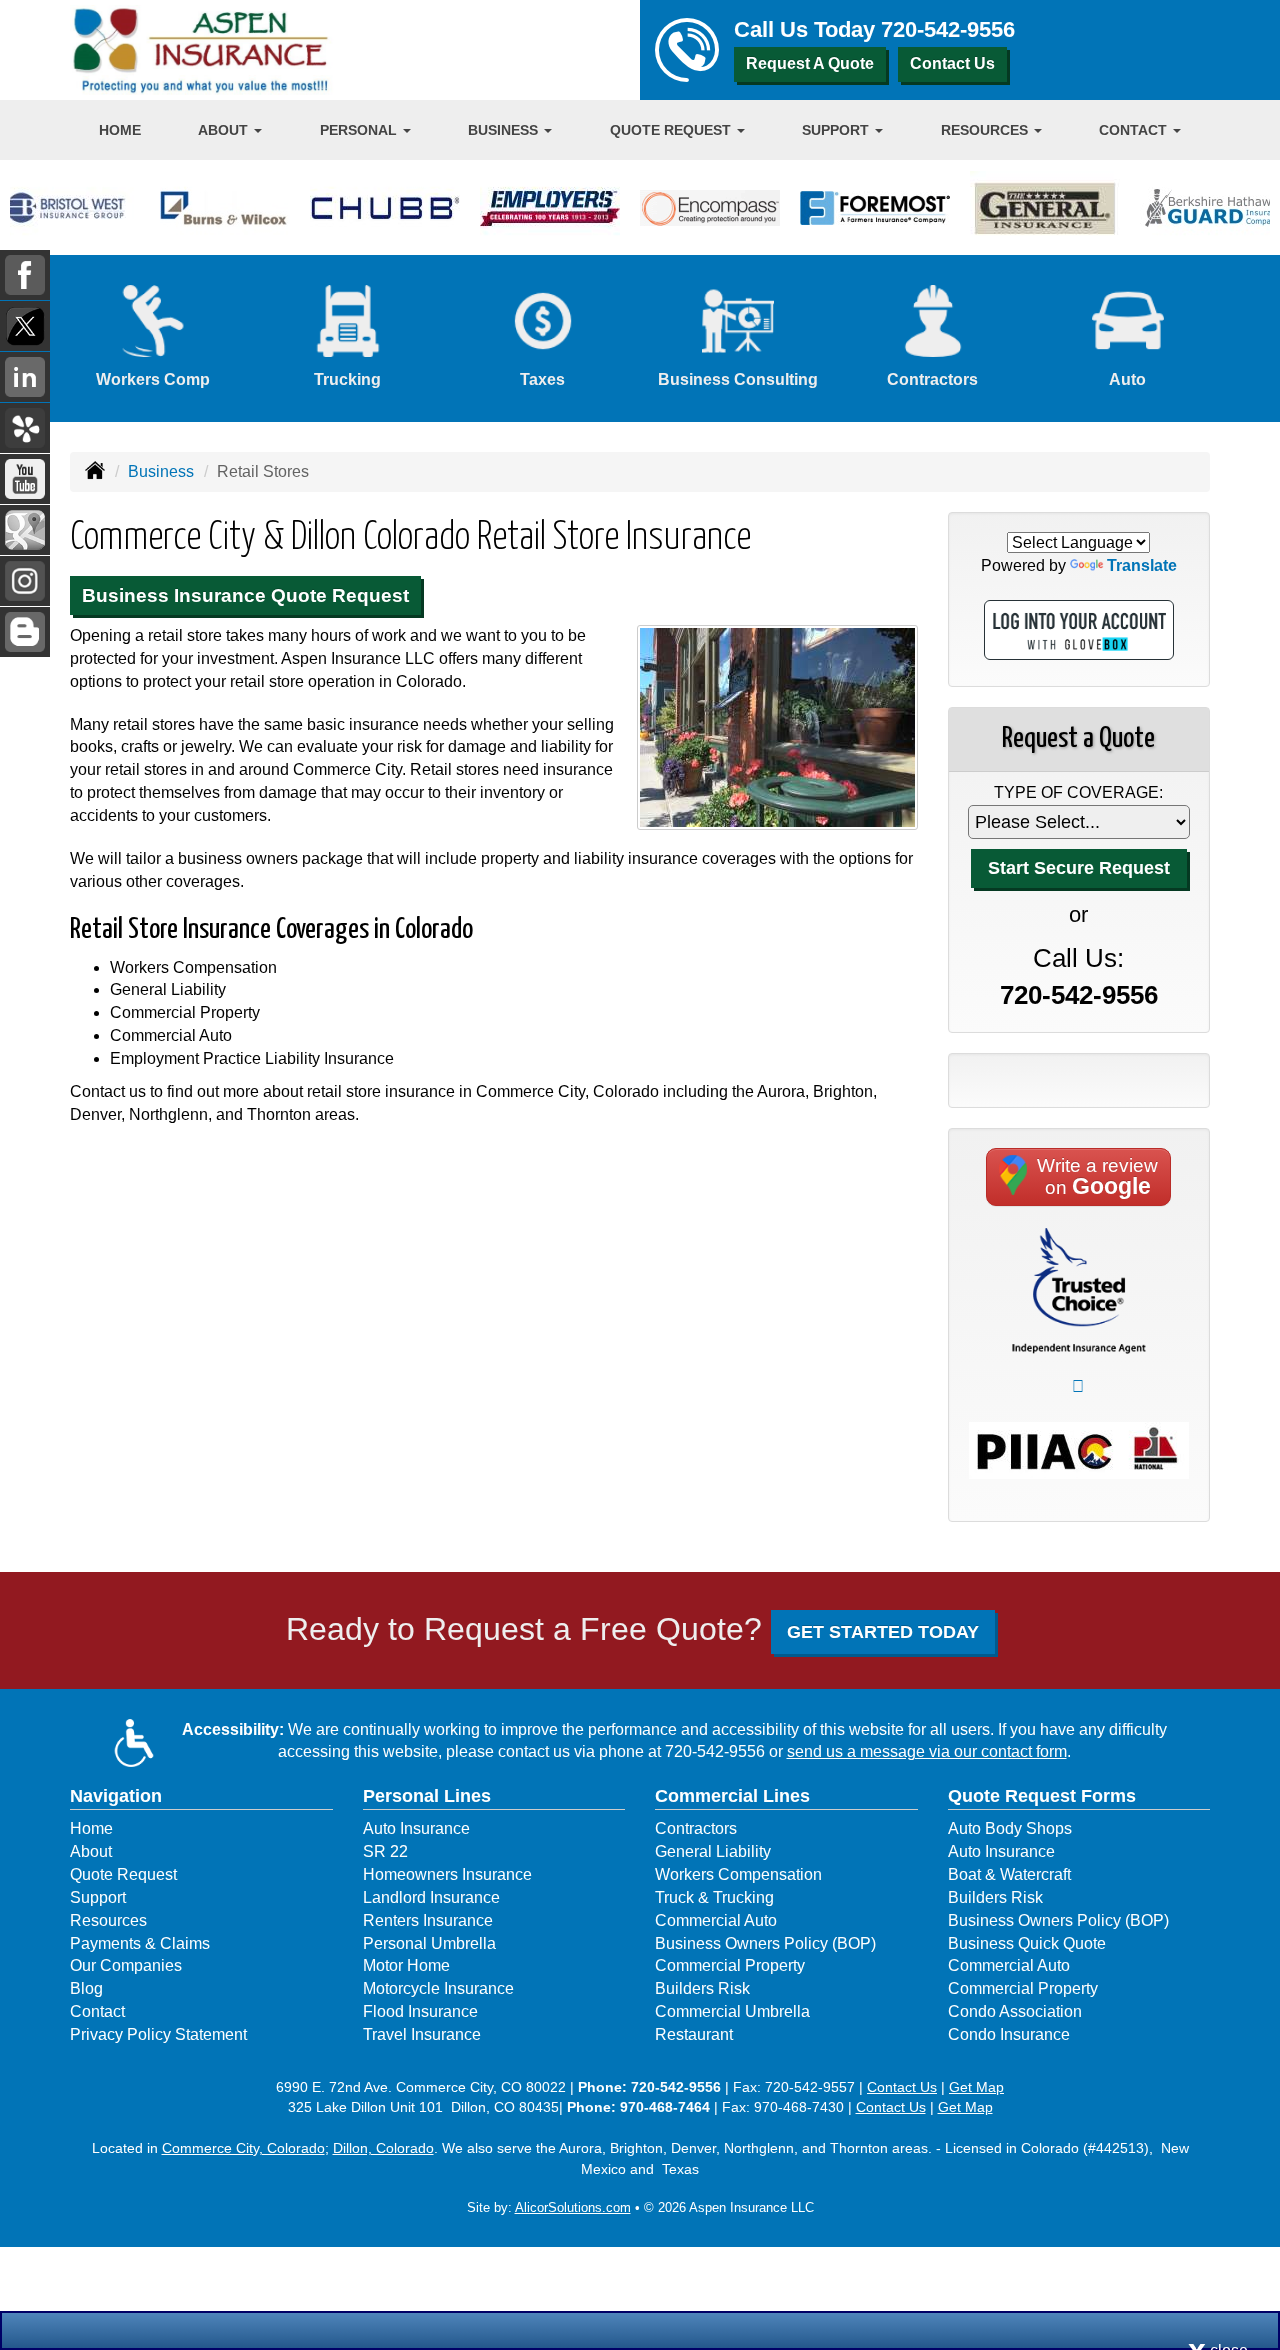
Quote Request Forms (1042, 1796)
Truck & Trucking (714, 1897)
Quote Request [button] (672, 130)
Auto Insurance (416, 1828)
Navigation (116, 1796)
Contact (97, 2011)
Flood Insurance (420, 2011)
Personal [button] (360, 130)
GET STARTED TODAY (883, 1632)
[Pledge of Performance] (1079, 1289)
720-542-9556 (948, 29)
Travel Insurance (422, 2034)
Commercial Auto (716, 1920)
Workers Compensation (738, 1874)
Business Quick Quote (1027, 1943)
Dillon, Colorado (383, 2148)
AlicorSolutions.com (573, 2207)
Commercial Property (730, 1965)
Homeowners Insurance (447, 1874)
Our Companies (126, 1965)
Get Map (976, 2087)
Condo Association (1015, 2011)
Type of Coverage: (1078, 792)
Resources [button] (986, 130)
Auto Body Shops (1010, 1828)
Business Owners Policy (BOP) (765, 1943)
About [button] (225, 130)
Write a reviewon (1097, 1177)
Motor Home (406, 1965)
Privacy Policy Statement (158, 2034)
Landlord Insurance (431, 1897)
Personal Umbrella (429, 1943)
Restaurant (694, 2034)
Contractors (696, 1828)
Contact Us (952, 63)
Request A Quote (810, 63)
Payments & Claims (140, 1943)
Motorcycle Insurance (438, 1988)
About (91, 1851)
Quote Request (123, 1874)
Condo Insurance (1009, 2034)
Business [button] (505, 130)
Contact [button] (1135, 130)
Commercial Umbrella (732, 2011)
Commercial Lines (732, 1796)
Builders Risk (702, 1988)
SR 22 (385, 1851)
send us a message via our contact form (927, 1751)
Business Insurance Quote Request (245, 595)
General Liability (713, 1851)
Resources (108, 1920)
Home (120, 130)
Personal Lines (427, 1796)
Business (161, 471)
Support (98, 1897)
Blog (86, 1988)
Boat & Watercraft (1009, 1874)
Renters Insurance (428, 1920)
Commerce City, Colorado (243, 2148)
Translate (1142, 565)
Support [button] (837, 130)
